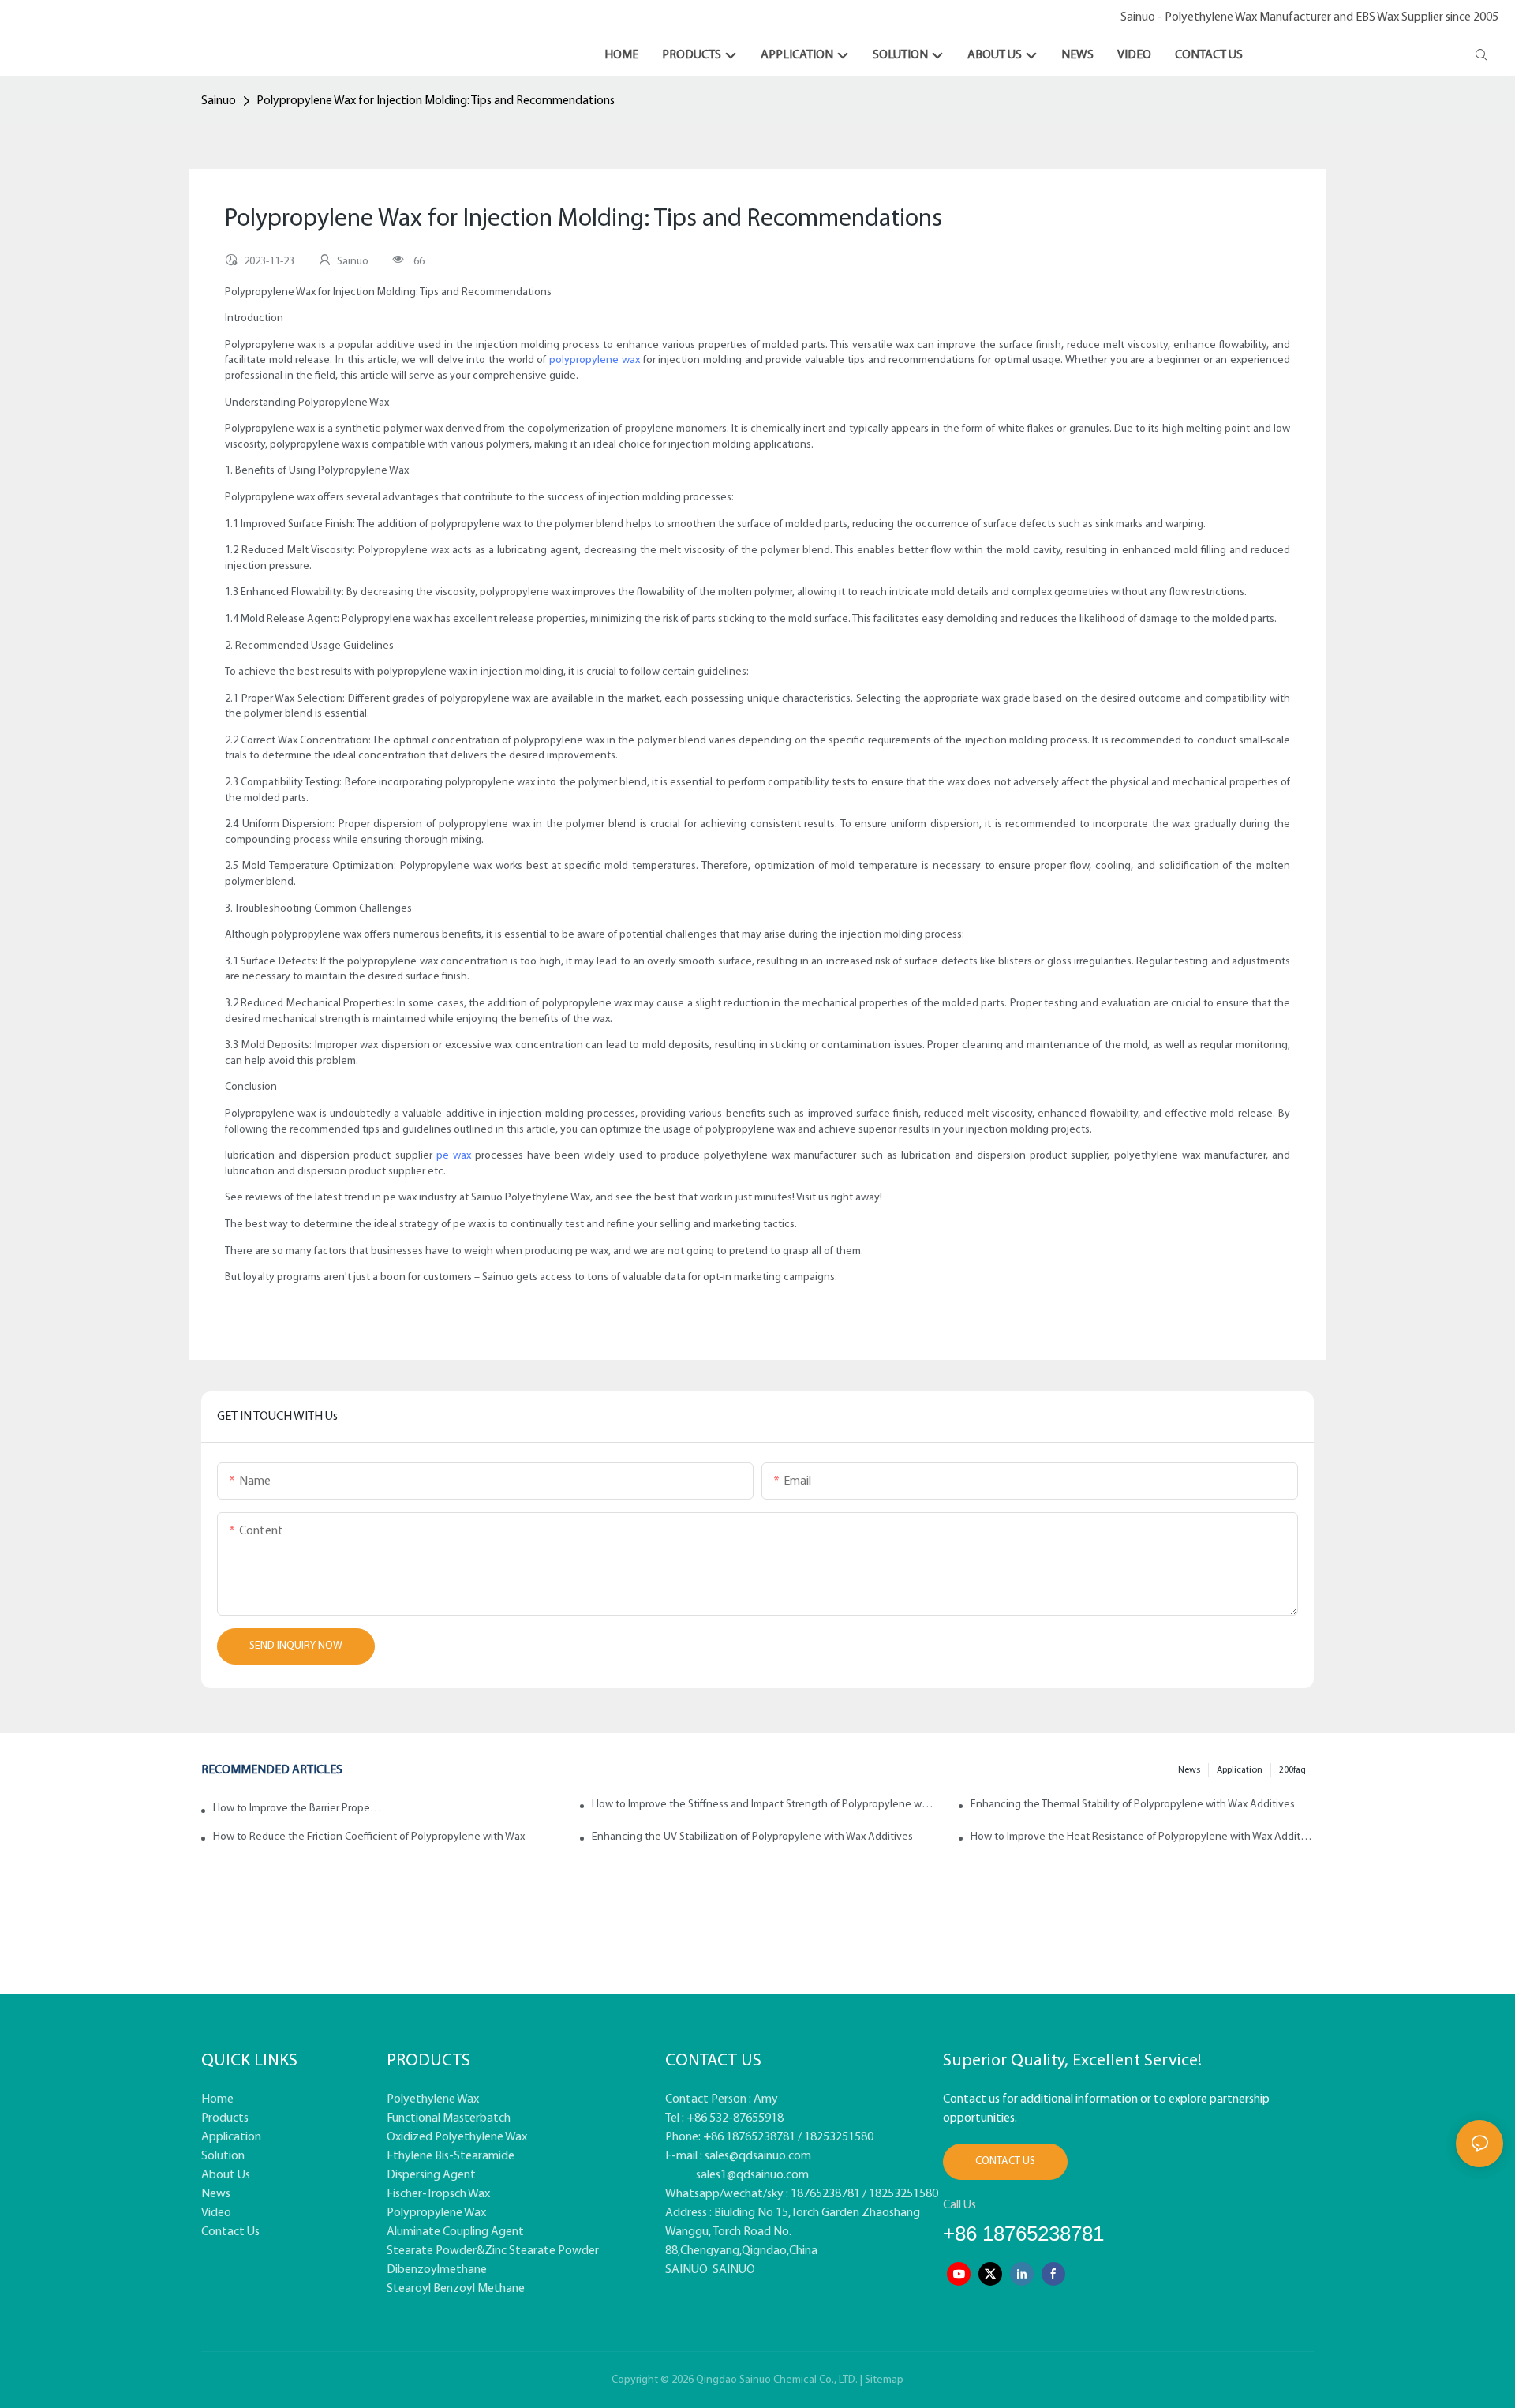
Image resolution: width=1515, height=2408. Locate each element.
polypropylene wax (595, 360)
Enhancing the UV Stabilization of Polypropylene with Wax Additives (752, 1837)
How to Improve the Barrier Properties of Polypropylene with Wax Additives (298, 1809)
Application (1240, 1770)
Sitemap (884, 2380)
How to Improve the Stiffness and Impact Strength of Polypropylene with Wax (763, 1805)
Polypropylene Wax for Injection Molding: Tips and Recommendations (436, 101)
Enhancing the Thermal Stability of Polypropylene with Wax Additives (1133, 1805)
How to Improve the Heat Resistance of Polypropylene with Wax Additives (1142, 1837)
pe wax (454, 1156)
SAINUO (686, 2270)
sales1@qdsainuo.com (752, 2175)
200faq (1292, 1770)
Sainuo (219, 101)
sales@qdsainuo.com (758, 2156)
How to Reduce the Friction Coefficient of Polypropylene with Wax (369, 1837)
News (1189, 1770)
